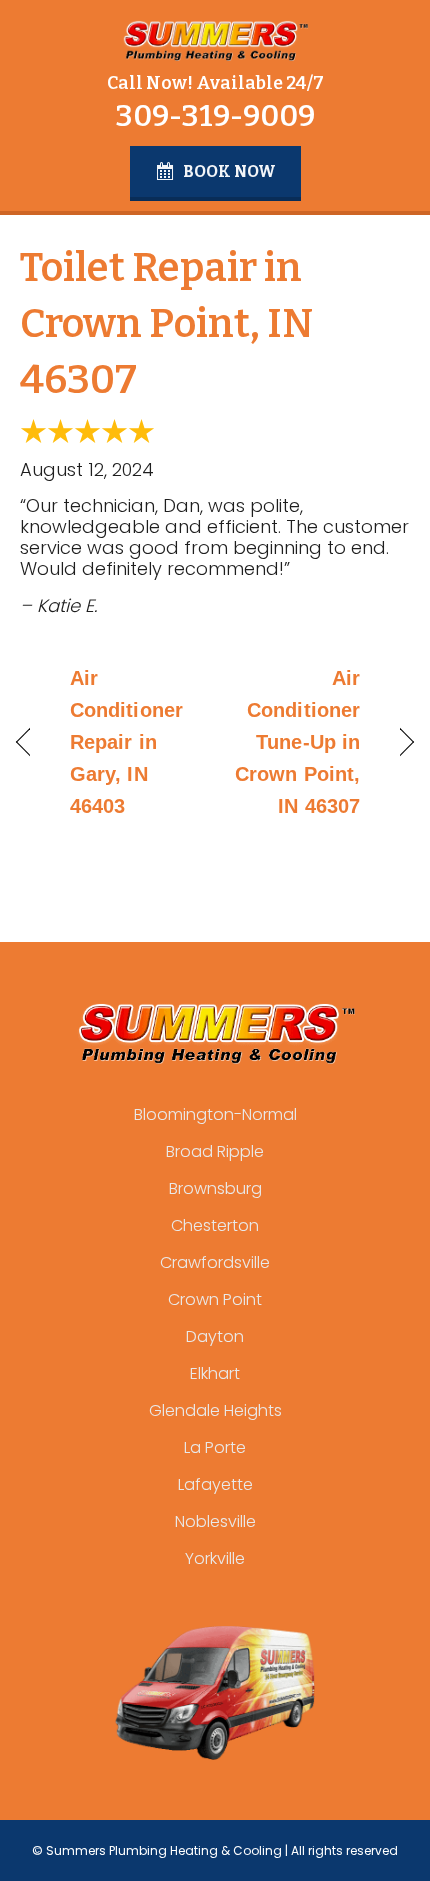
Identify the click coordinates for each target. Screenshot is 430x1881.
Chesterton (215, 1225)
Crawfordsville (215, 1262)
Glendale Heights (215, 1410)
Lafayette (215, 1484)
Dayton (215, 1336)
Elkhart (215, 1373)
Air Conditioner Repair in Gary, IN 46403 (126, 742)
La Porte (215, 1447)
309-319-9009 (215, 116)
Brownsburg (215, 1188)
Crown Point (215, 1299)
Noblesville (215, 1521)
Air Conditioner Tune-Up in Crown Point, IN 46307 (293, 742)
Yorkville (215, 1558)
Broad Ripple (215, 1151)
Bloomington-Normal (215, 1114)
